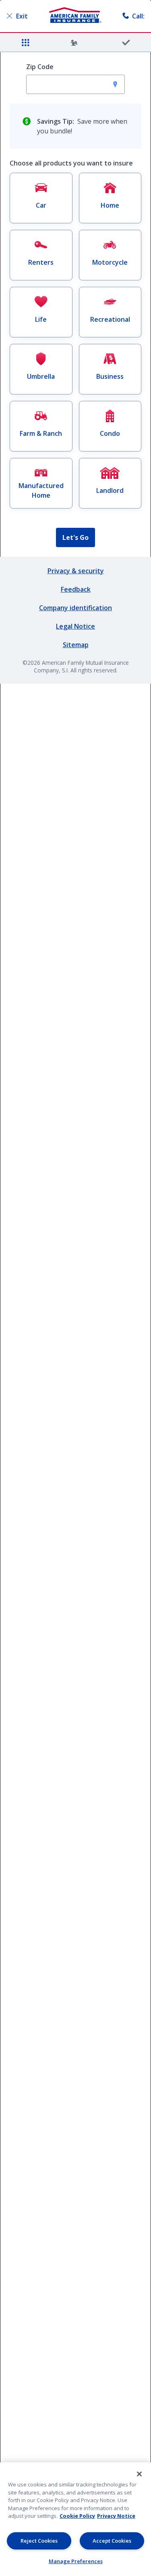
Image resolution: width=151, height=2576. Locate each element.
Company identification (75, 608)
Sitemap (76, 645)
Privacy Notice (116, 2516)
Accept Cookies (112, 2541)
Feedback (76, 589)
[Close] (139, 2474)
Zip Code (40, 67)
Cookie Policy (77, 2516)
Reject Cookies (39, 2541)
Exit (22, 16)
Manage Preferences (76, 2561)
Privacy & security (76, 571)
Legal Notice (75, 626)
